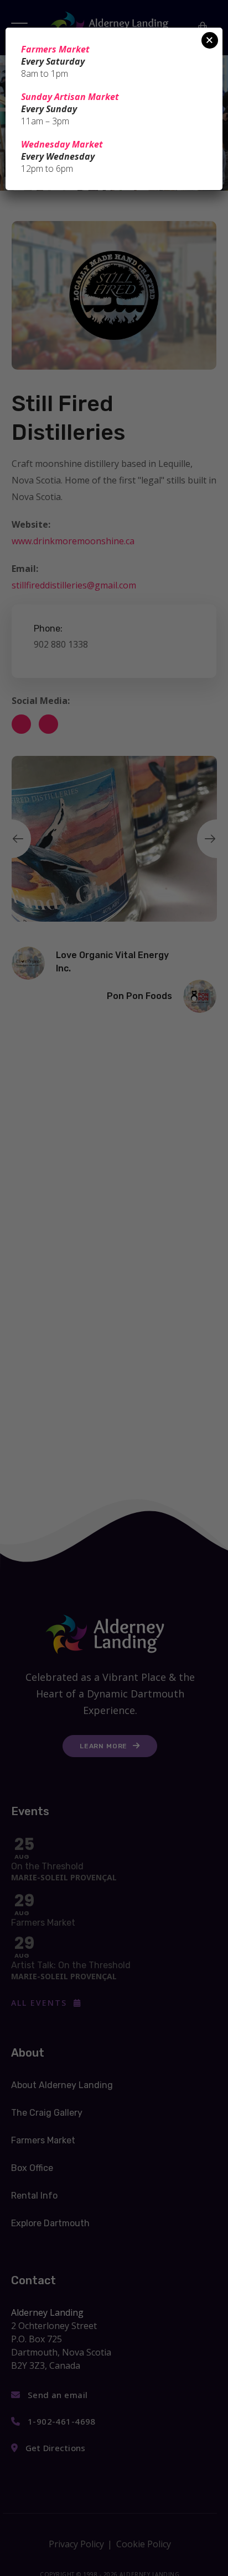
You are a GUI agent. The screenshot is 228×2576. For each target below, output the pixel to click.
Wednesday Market (62, 144)
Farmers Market (55, 49)
